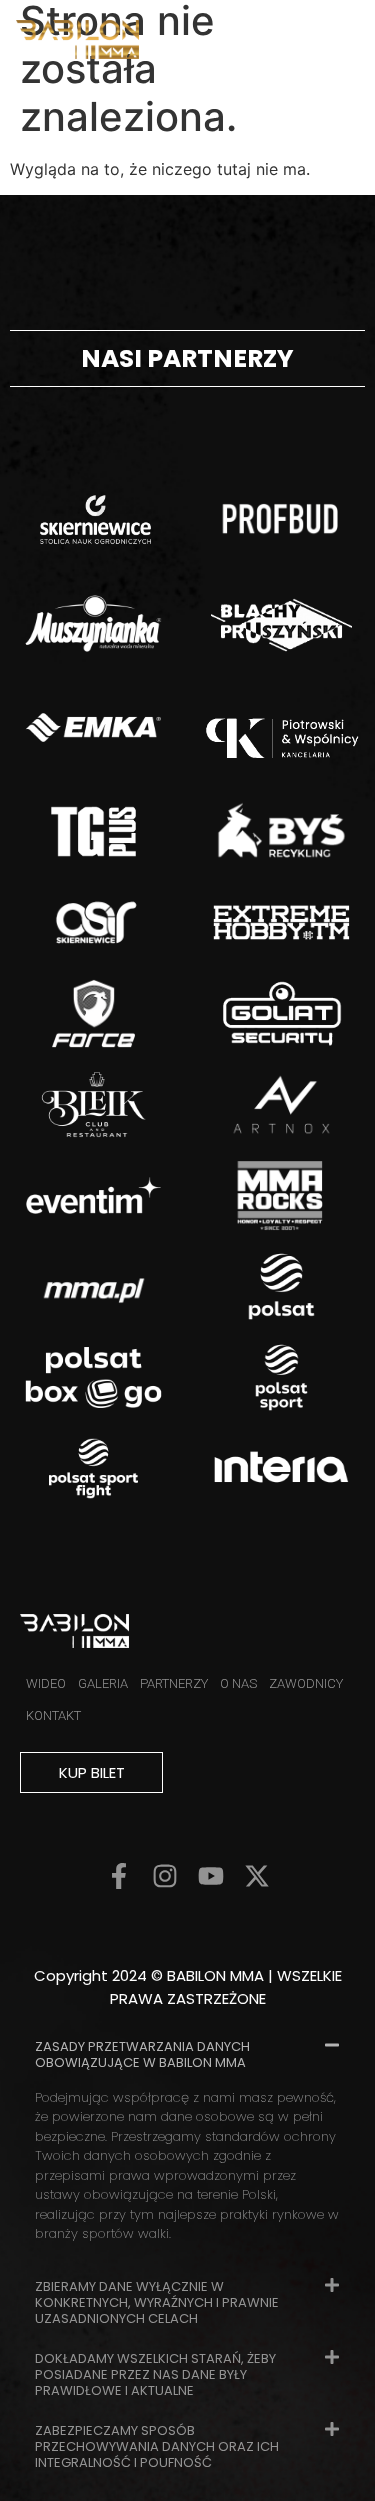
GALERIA (103, 1683)
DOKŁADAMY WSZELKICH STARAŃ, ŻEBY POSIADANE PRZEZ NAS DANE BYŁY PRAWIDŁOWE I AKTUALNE (155, 2374)
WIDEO (46, 1683)
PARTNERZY (174, 1683)
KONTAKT (53, 1715)
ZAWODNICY (306, 1683)
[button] (187, 2053)
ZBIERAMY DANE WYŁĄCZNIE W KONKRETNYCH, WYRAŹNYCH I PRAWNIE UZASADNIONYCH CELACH (157, 2302)
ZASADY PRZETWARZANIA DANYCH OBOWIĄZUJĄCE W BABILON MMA (142, 2054)
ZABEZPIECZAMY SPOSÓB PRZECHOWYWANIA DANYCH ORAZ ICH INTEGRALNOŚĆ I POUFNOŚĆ (157, 2446)
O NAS (238, 1683)
